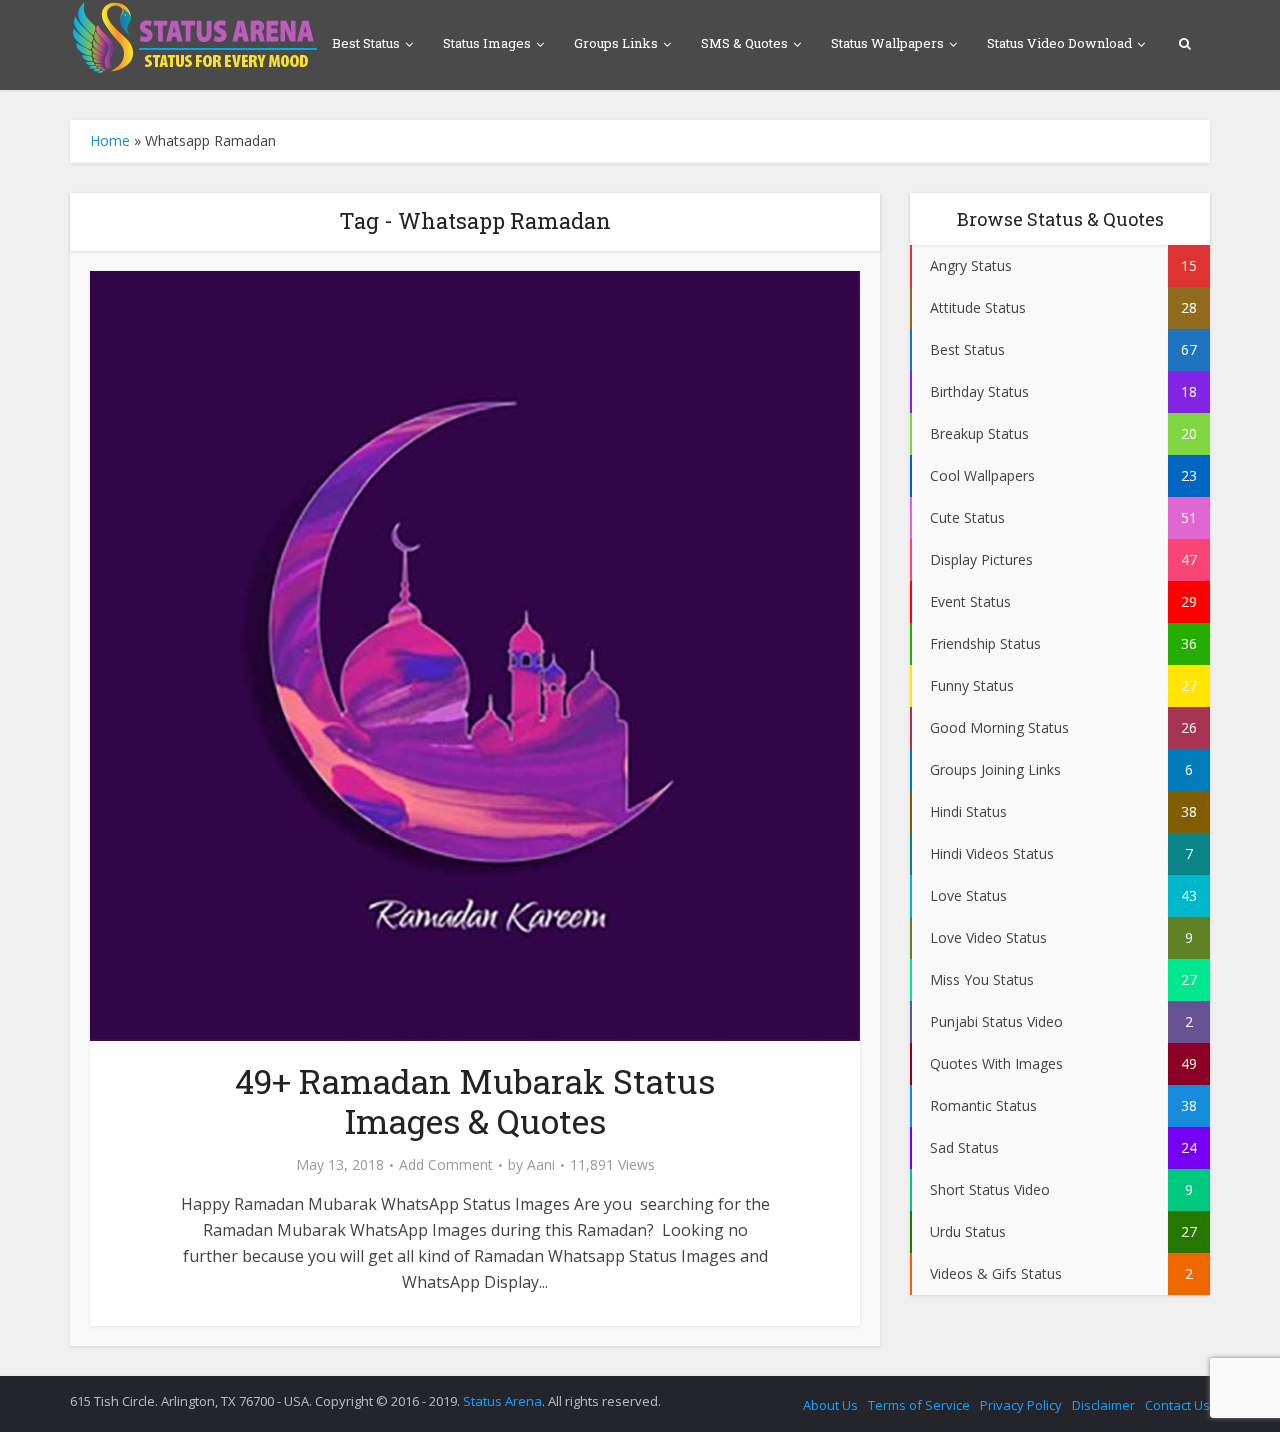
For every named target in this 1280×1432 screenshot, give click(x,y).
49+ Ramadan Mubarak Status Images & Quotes (475, 1100)
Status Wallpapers (887, 43)
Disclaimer (1103, 1405)
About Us (830, 1405)
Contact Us (1177, 1405)
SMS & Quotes (744, 43)
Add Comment (446, 1165)
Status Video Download (1059, 43)
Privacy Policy (1021, 1405)
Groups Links (616, 43)
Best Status (366, 43)
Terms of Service (919, 1405)
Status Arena (502, 1401)
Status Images (487, 43)
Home (110, 140)
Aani (541, 1165)
